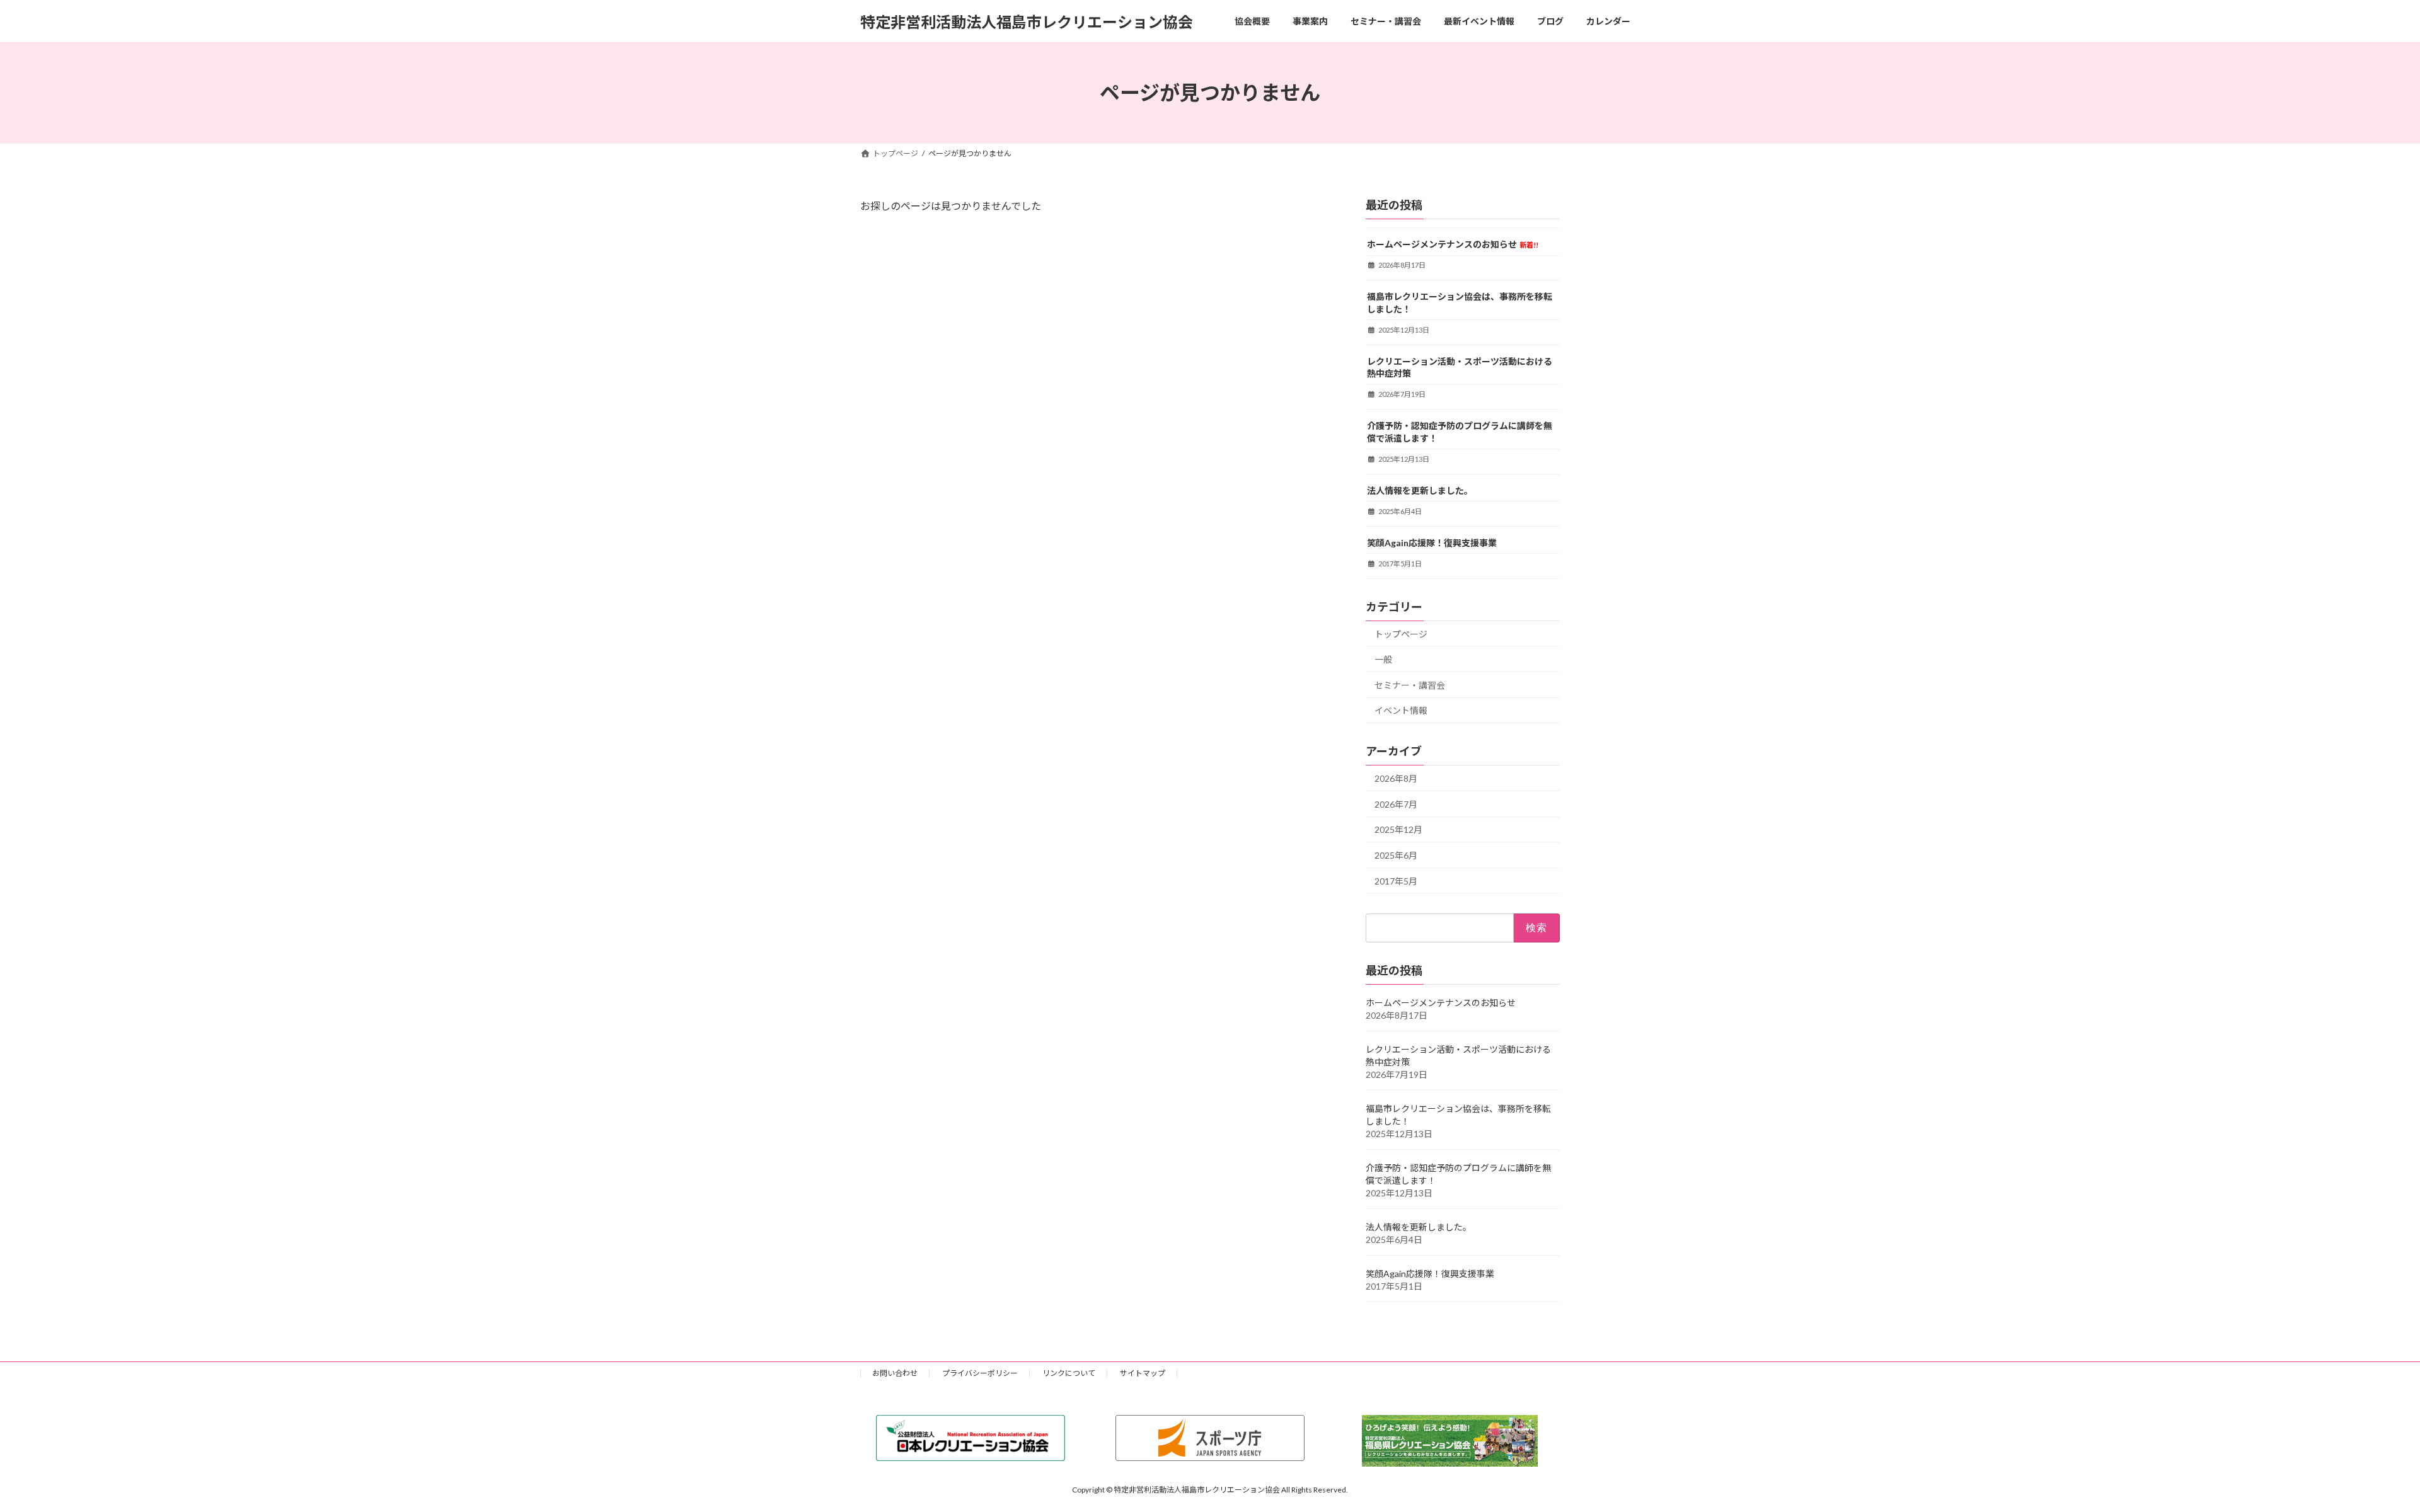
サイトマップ (1143, 1373)
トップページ (1401, 634)
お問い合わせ (895, 1373)
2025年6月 (1396, 855)
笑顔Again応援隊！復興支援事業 (1432, 543)
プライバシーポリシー (980, 1373)
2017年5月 (1396, 881)
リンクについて (1069, 1373)
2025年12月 (1398, 830)
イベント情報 (1401, 711)
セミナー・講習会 (1410, 685)
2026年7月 (1396, 804)
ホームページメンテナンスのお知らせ (1453, 244)
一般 (1383, 659)
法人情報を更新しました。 (1420, 490)
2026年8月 (1396, 778)
